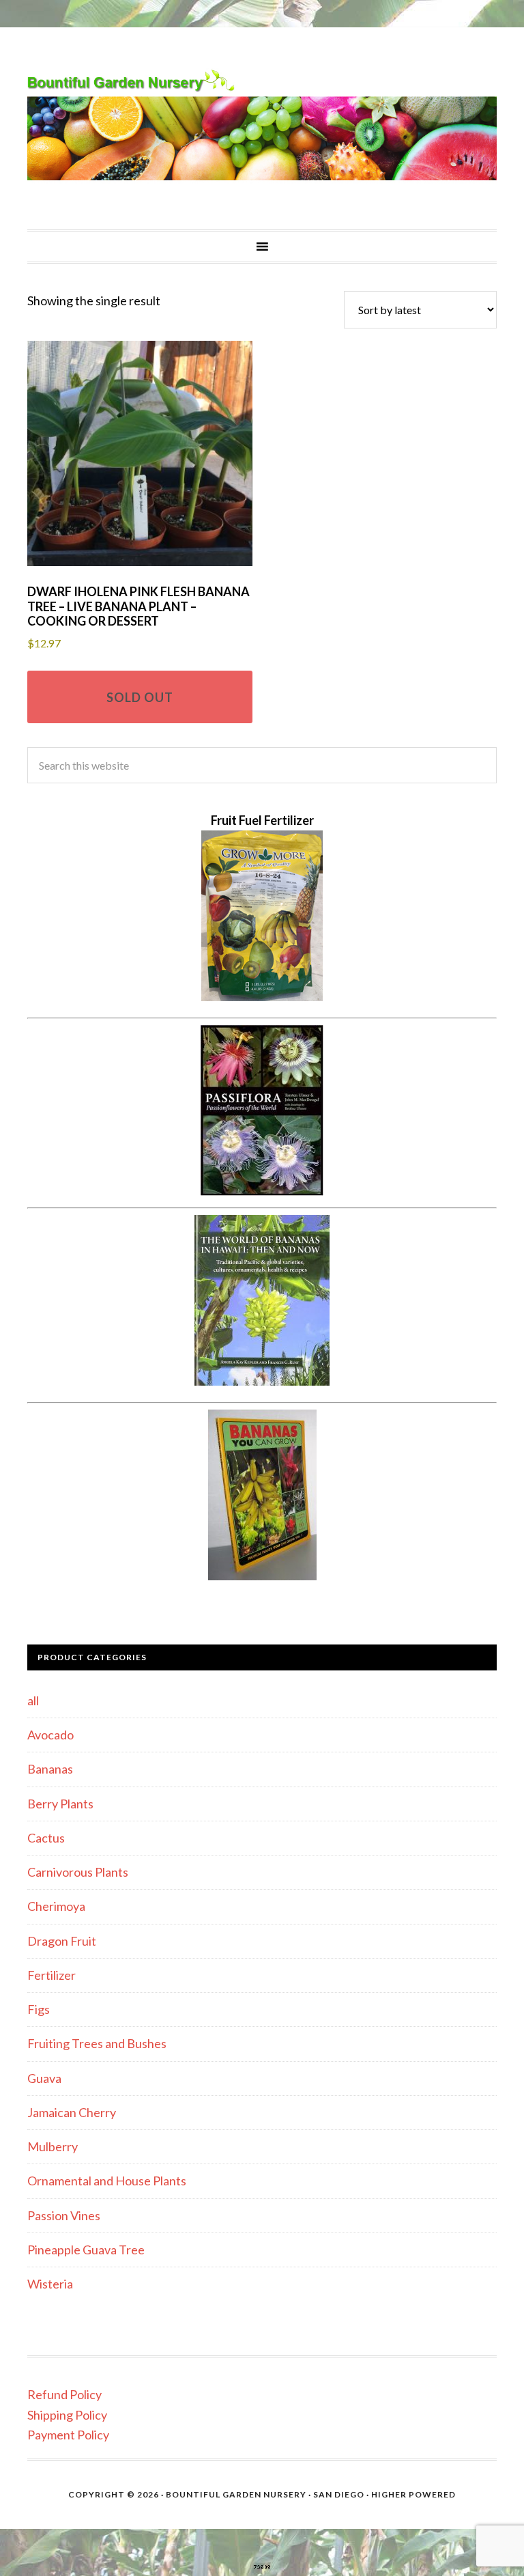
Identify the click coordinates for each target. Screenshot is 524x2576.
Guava (44, 2078)
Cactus (46, 1838)
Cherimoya (56, 1906)
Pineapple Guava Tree (86, 2250)
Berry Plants (60, 1804)
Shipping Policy (67, 2415)
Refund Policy (64, 2394)
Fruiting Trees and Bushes (97, 2043)
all (33, 1700)
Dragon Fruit (62, 1941)
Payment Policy (68, 2435)
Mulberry (53, 2146)
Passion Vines (64, 2215)
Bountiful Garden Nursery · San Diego (265, 2494)
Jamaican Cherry (72, 2112)
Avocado (50, 1735)
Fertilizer (52, 1975)
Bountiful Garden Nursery (262, 128)
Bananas (50, 1769)
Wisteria (50, 2284)
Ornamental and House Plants (107, 2181)
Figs (39, 2009)
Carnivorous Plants (78, 1872)
